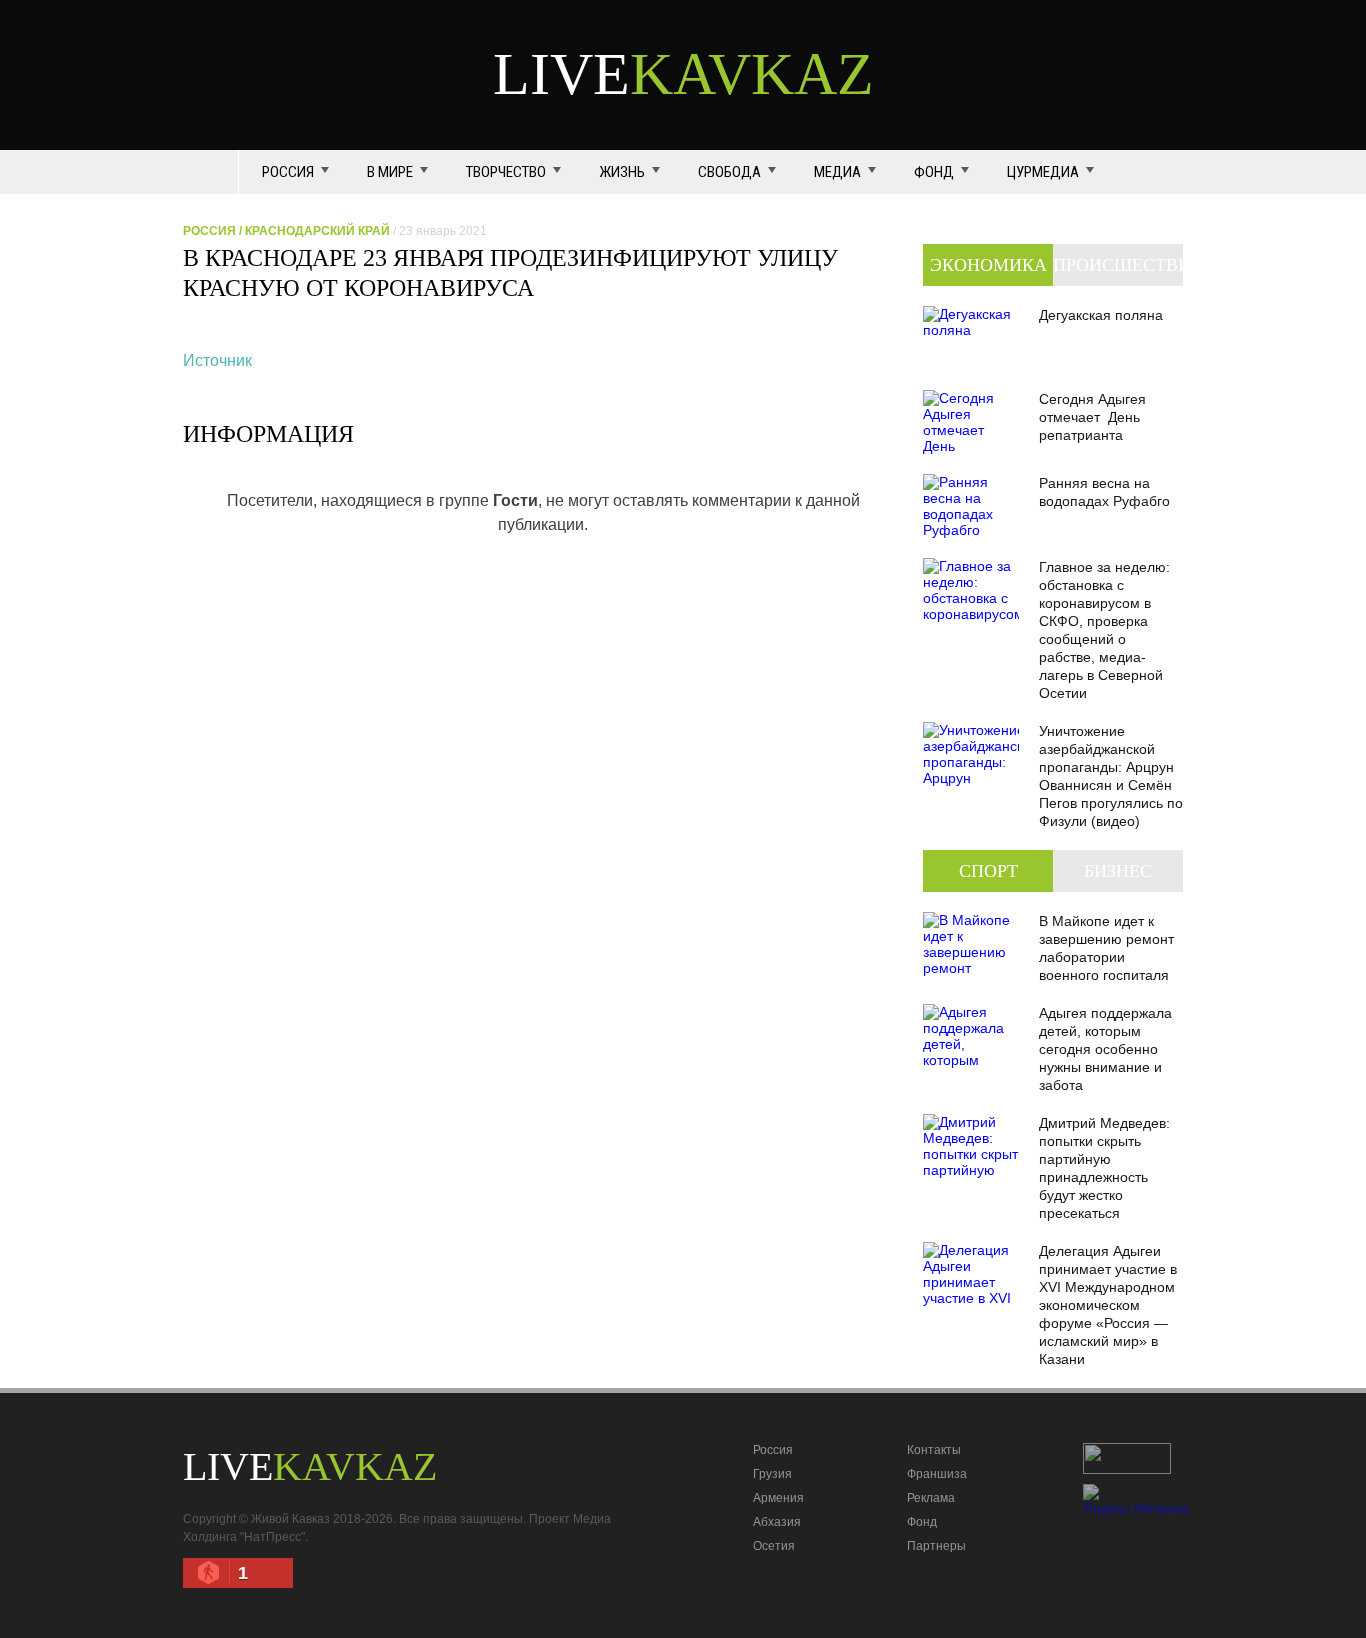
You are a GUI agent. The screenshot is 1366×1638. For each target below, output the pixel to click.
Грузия (772, 1474)
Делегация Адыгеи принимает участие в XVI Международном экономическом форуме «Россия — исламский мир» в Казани (1108, 1305)
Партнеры (936, 1546)
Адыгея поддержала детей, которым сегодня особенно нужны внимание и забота (1105, 1049)
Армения (778, 1498)
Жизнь (622, 172)
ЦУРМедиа (1043, 172)
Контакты (934, 1450)
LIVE (683, 74)
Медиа (837, 172)
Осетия (774, 1546)
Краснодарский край (317, 231)
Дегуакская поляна (1101, 315)
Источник (217, 360)
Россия (288, 172)
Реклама (931, 1498)
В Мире (390, 172)
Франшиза (937, 1474)
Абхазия (777, 1522)
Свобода (729, 172)
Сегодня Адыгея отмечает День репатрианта (1092, 417)
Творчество (506, 172)
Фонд (934, 172)
